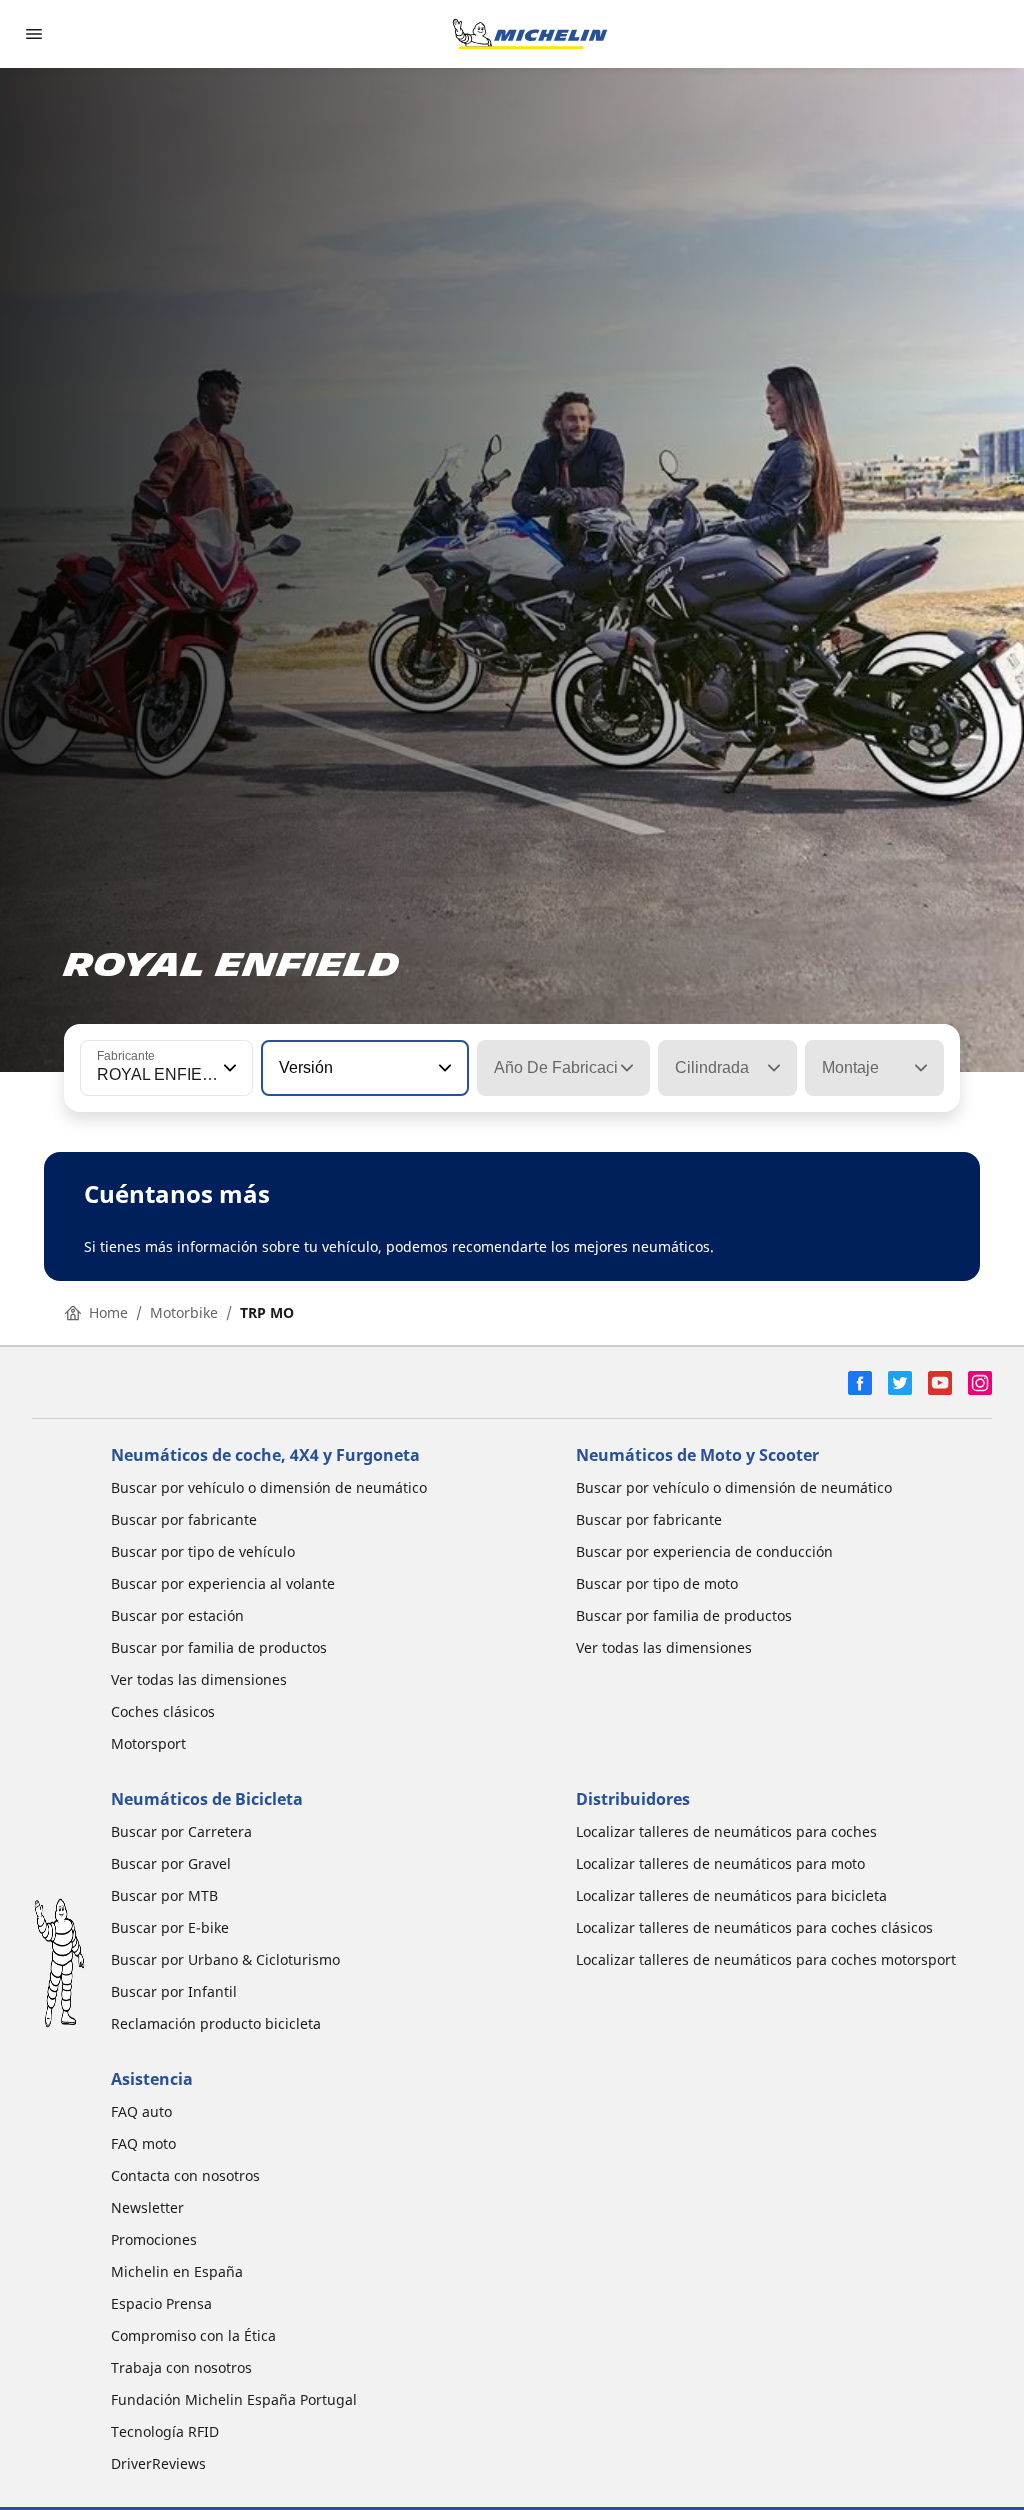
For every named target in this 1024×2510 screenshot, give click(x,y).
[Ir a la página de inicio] (530, 34)
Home (108, 1312)
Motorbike (184, 1312)
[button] (228, 1068)
